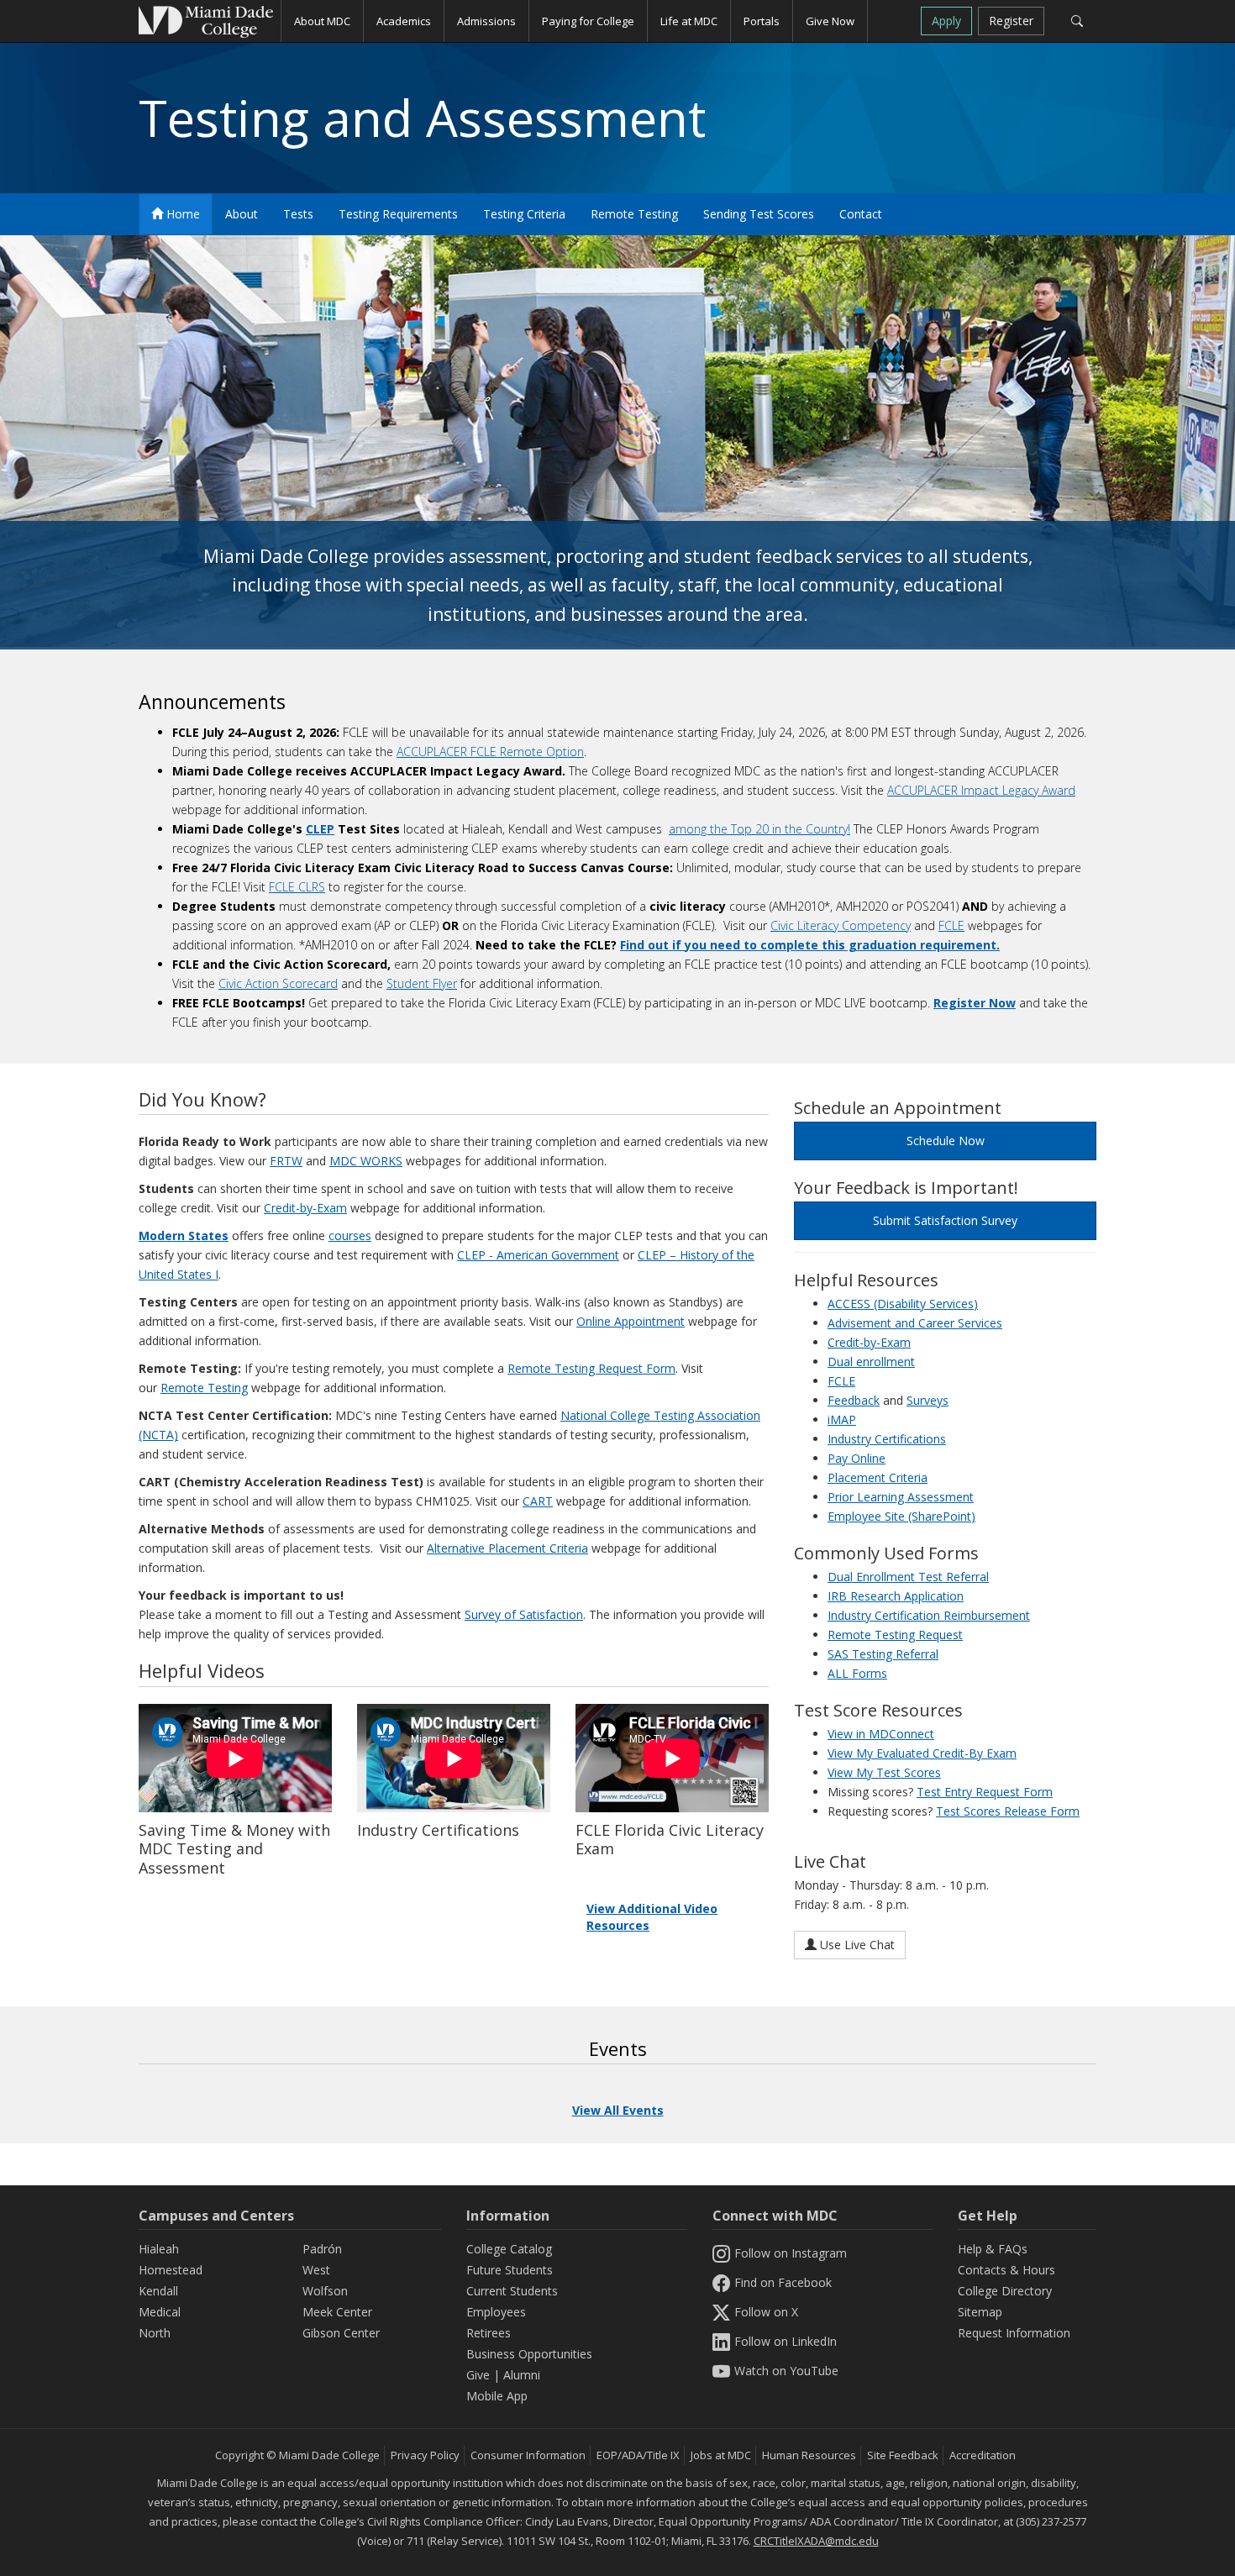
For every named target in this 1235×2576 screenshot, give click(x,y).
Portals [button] (762, 21)
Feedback (854, 1400)
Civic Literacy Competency (841, 925)
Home (181, 214)
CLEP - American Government (538, 1255)
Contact (861, 214)
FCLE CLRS (297, 887)
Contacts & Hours (1006, 2270)
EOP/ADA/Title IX (638, 2455)
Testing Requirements (398, 214)
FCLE (951, 925)
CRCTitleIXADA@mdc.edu (816, 2541)
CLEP (320, 829)
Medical (160, 2312)
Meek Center (337, 2312)
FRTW (286, 1161)
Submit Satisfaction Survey (945, 1220)
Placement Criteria (878, 1477)
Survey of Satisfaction (524, 1614)
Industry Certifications (887, 1439)
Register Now (975, 1003)
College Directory (1005, 2291)
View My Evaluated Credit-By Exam (922, 1753)
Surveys (928, 1400)
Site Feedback (903, 2455)
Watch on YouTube (786, 2371)
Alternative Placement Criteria (507, 1548)
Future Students (510, 2270)
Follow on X (766, 2312)
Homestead (171, 2270)
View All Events (618, 2110)
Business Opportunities (529, 2354)
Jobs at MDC (721, 2455)
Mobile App (497, 2396)
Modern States (184, 1235)
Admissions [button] (486, 21)
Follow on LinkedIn (786, 2341)
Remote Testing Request (895, 1635)
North (155, 2333)
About (242, 214)
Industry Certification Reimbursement (929, 1615)
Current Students (512, 2291)
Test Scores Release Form (1008, 1811)
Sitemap (980, 2312)
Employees (496, 2312)
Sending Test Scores (759, 214)
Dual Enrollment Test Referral (908, 1577)
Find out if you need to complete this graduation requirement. (810, 945)
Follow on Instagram (791, 2253)
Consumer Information (528, 2455)
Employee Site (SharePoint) (901, 1516)
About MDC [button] (322, 21)
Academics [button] (404, 21)
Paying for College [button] (588, 21)
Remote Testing (634, 214)
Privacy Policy (425, 2455)
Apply (946, 21)
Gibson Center (341, 2333)
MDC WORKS (366, 1161)
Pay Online (857, 1458)
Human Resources (809, 2455)
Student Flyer (422, 983)
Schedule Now (946, 1141)
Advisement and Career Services (915, 1323)
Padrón (322, 2249)
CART (538, 1501)
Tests (298, 214)
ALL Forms (857, 1673)
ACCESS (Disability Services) (903, 1304)
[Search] (1077, 21)
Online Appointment (631, 1321)
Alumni (522, 2375)
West (316, 2270)
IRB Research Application (896, 1596)
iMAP (842, 1419)
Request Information (1014, 2333)
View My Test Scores (884, 1772)
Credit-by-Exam (305, 1208)
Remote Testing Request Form (591, 1368)
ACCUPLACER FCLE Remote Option (490, 752)
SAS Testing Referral (883, 1654)
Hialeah (159, 2249)
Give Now (830, 21)
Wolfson (325, 2291)
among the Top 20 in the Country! (759, 829)
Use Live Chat (856, 1945)
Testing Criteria (524, 214)
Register (1011, 21)
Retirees (489, 2333)
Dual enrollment (871, 1362)
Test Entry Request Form (985, 1792)
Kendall (158, 2291)
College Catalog (509, 2249)
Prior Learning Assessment (901, 1497)
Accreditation (983, 2455)
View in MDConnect (881, 1734)
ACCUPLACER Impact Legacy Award (981, 790)
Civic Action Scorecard (278, 983)
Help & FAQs (993, 2249)
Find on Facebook (783, 2282)
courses (350, 1235)
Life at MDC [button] (689, 21)
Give (478, 2375)
